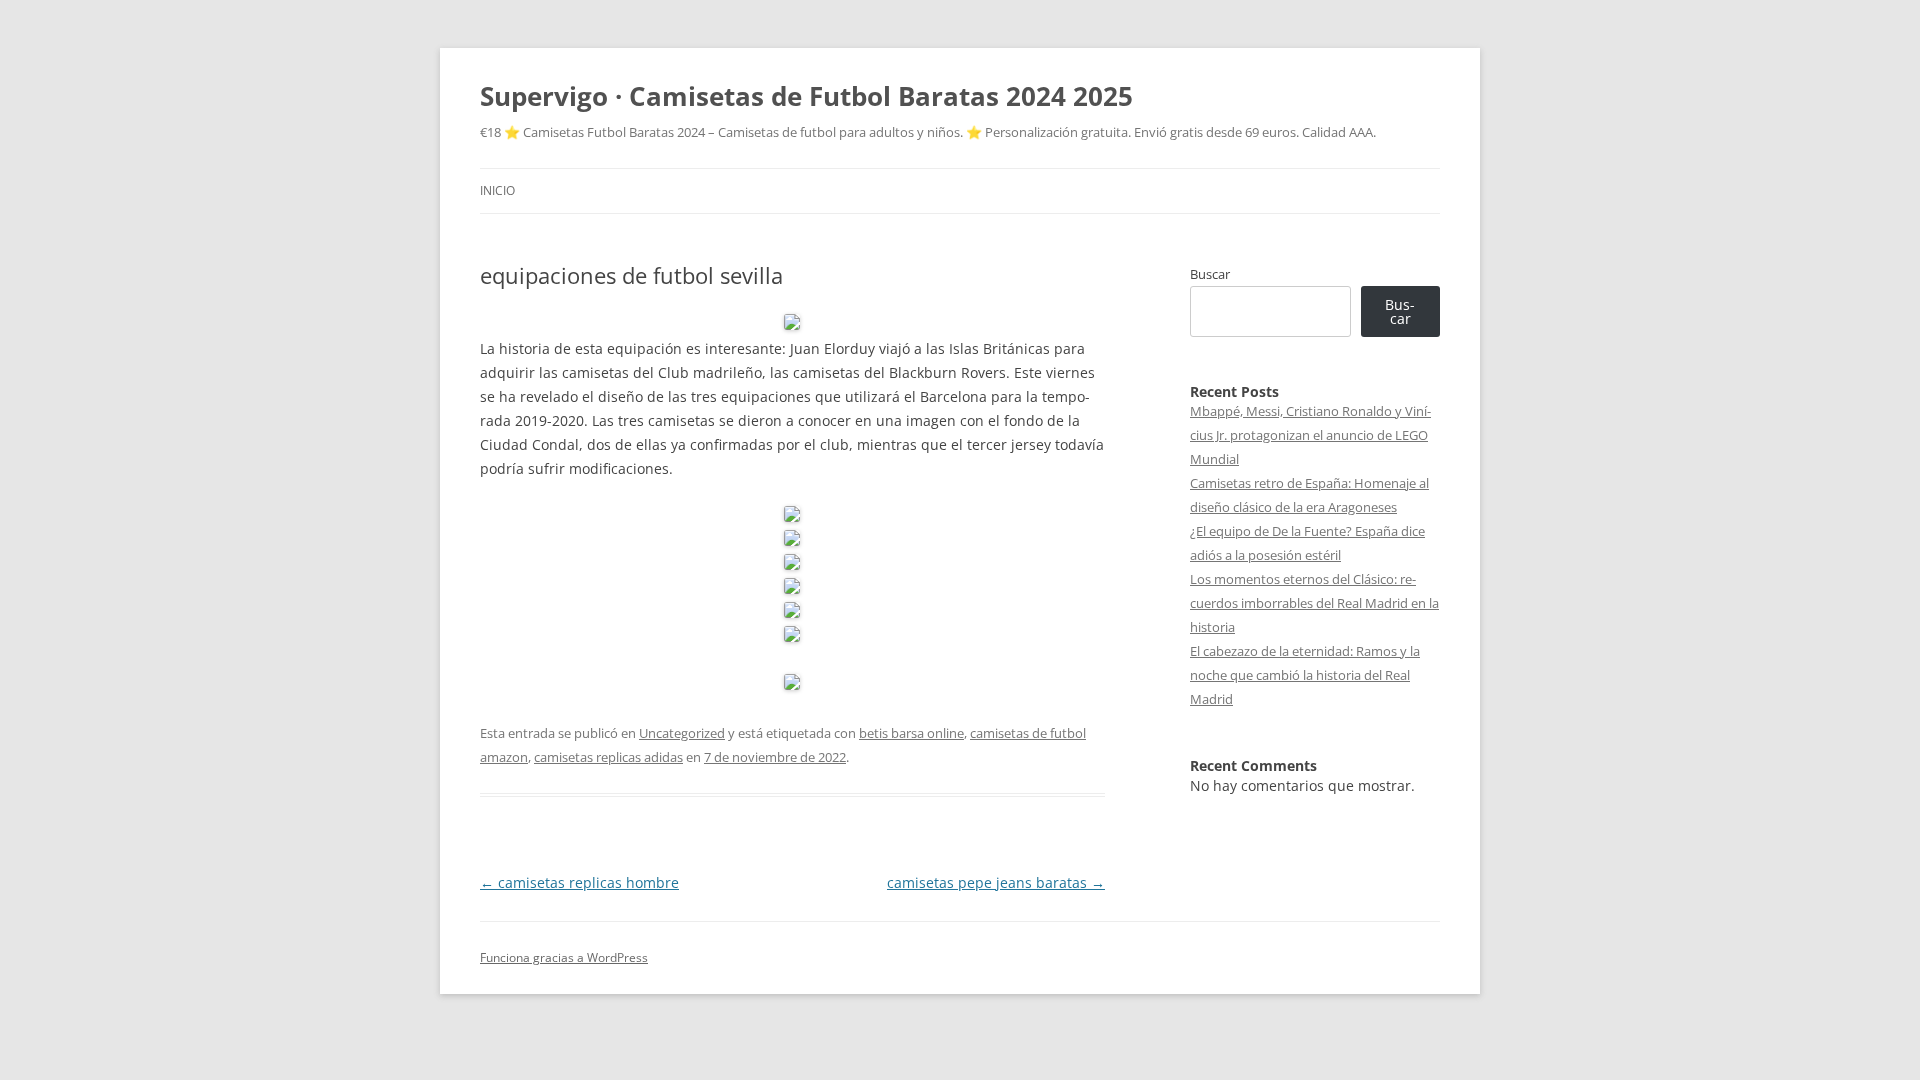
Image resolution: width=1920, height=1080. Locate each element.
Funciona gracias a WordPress (564, 957)
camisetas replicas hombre (579, 882)
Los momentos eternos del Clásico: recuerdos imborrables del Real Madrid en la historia (1314, 603)
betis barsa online (911, 733)
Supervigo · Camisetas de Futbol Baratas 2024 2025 (806, 96)
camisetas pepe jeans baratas (996, 882)
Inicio (497, 190)
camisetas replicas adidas (608, 757)
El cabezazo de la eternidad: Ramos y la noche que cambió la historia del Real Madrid (1305, 675)
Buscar (1210, 274)
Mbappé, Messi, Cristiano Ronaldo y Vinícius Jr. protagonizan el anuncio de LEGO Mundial (1310, 435)
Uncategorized (682, 733)
